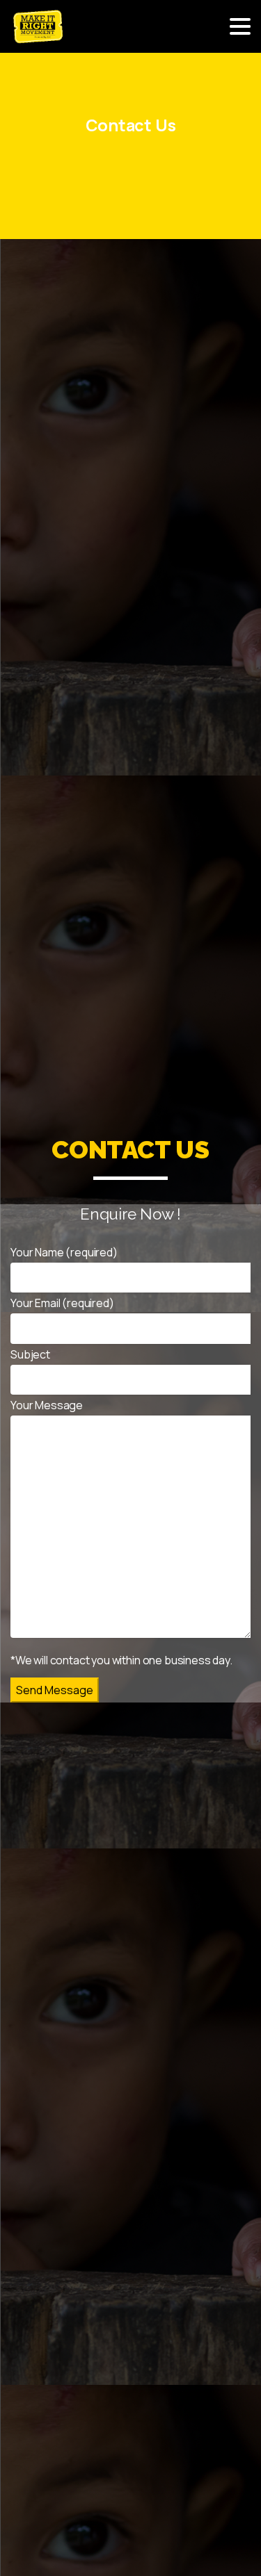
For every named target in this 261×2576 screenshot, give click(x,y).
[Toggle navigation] (240, 26)
